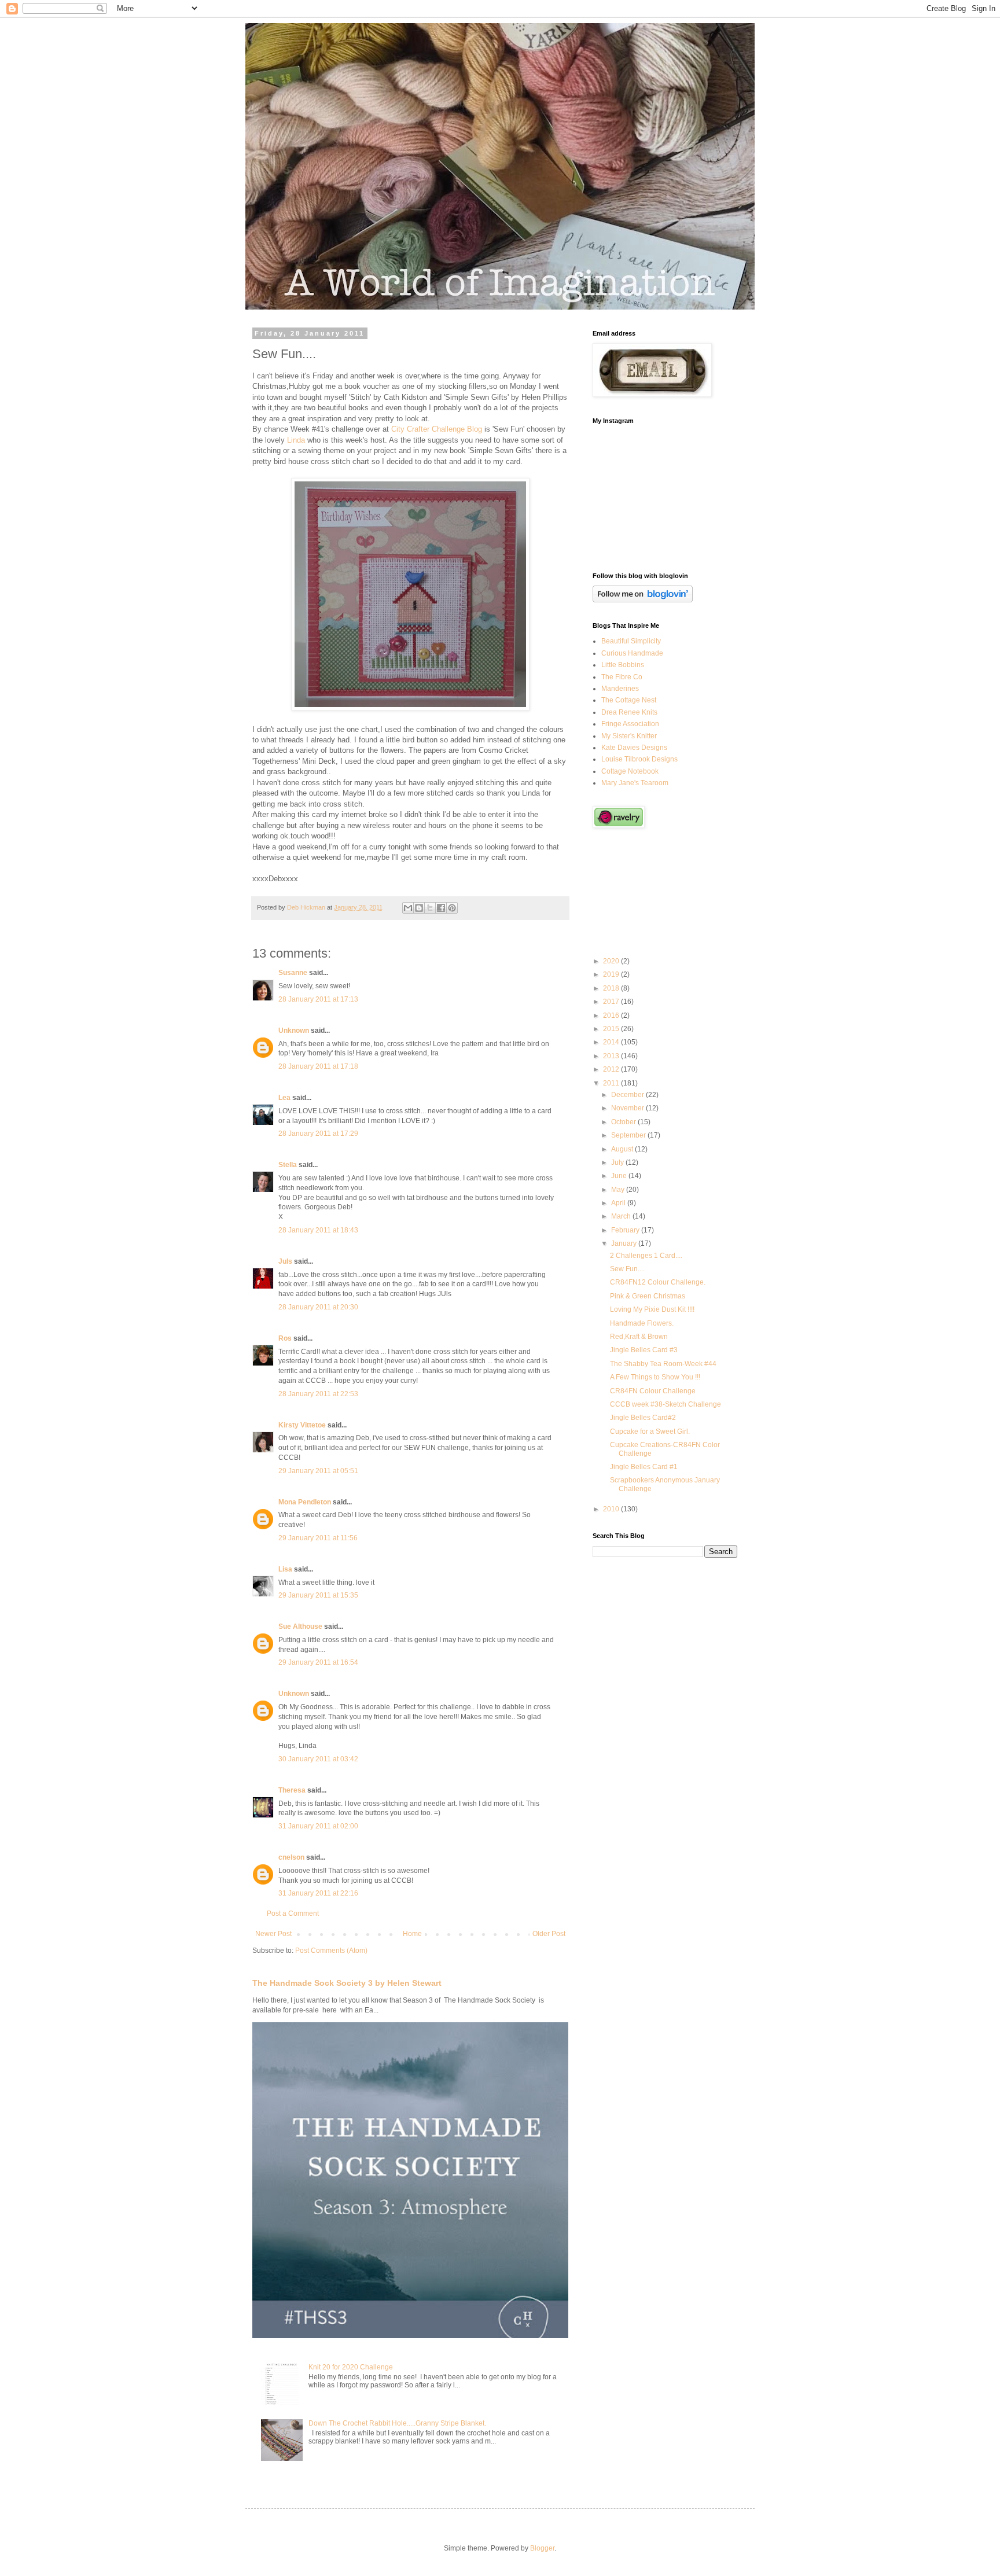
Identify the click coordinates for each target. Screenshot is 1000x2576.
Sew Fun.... (627, 1269)
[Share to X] (430, 908)
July (618, 1162)
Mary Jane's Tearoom (635, 783)
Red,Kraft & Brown (639, 1337)
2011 (612, 1083)
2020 (612, 961)
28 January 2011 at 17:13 (318, 999)
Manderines (620, 689)
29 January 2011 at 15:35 (318, 1595)
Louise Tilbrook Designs (639, 759)
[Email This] (408, 908)
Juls (285, 1261)
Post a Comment (293, 1913)
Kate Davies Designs (634, 748)
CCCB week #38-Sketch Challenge (666, 1404)
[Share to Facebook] (441, 908)
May (619, 1190)
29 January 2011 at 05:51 (318, 1471)
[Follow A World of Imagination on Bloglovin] (643, 600)
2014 (612, 1042)
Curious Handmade (632, 653)
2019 (612, 974)
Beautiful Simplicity (631, 641)
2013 (612, 1056)
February (626, 1230)
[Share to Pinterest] (452, 908)
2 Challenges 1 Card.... (646, 1256)
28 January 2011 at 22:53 (318, 1394)
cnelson (291, 1857)
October (624, 1122)
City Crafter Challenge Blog (437, 429)
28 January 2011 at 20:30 (318, 1307)
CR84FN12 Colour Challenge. (658, 1282)
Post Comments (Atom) (331, 1951)
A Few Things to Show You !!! (655, 1377)
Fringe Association (630, 724)
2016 (612, 1015)
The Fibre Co (622, 677)
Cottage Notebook (630, 771)
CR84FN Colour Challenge (653, 1391)
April (619, 1203)
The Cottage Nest (629, 700)
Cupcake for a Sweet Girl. (650, 1431)
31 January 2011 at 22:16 (318, 1893)
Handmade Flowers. (642, 1323)
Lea (284, 1098)
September (629, 1135)
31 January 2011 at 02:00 (318, 1826)
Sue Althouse (300, 1626)
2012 (612, 1069)
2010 (612, 1509)
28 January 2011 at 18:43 (318, 1230)
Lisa (285, 1569)
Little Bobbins (623, 665)
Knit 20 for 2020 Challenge (351, 2367)
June (620, 1176)
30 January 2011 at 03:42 (318, 1759)
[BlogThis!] (419, 908)
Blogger (542, 2548)
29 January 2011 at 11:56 (318, 1538)
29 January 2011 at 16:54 (318, 1662)
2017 (612, 1002)
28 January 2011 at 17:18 (318, 1066)
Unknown (294, 1031)
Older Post (549, 1934)
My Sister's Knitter (629, 736)
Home (412, 1934)
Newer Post (273, 1934)
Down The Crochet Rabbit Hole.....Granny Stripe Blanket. (397, 2423)
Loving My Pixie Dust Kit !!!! (652, 1309)
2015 (612, 1029)
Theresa (292, 1790)
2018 (612, 988)
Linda (296, 440)
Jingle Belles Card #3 (644, 1350)
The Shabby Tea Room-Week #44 (663, 1364)
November (628, 1108)
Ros (285, 1338)
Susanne (293, 973)
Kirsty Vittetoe (302, 1425)
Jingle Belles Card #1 (644, 1467)
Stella (288, 1165)
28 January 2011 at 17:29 (318, 1134)
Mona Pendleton (305, 1502)
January (625, 1243)
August (623, 1149)
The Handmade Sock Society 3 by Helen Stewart (347, 1983)
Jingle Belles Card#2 (643, 1418)
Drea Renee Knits (629, 712)
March (622, 1216)
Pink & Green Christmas (648, 1296)
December (628, 1095)
